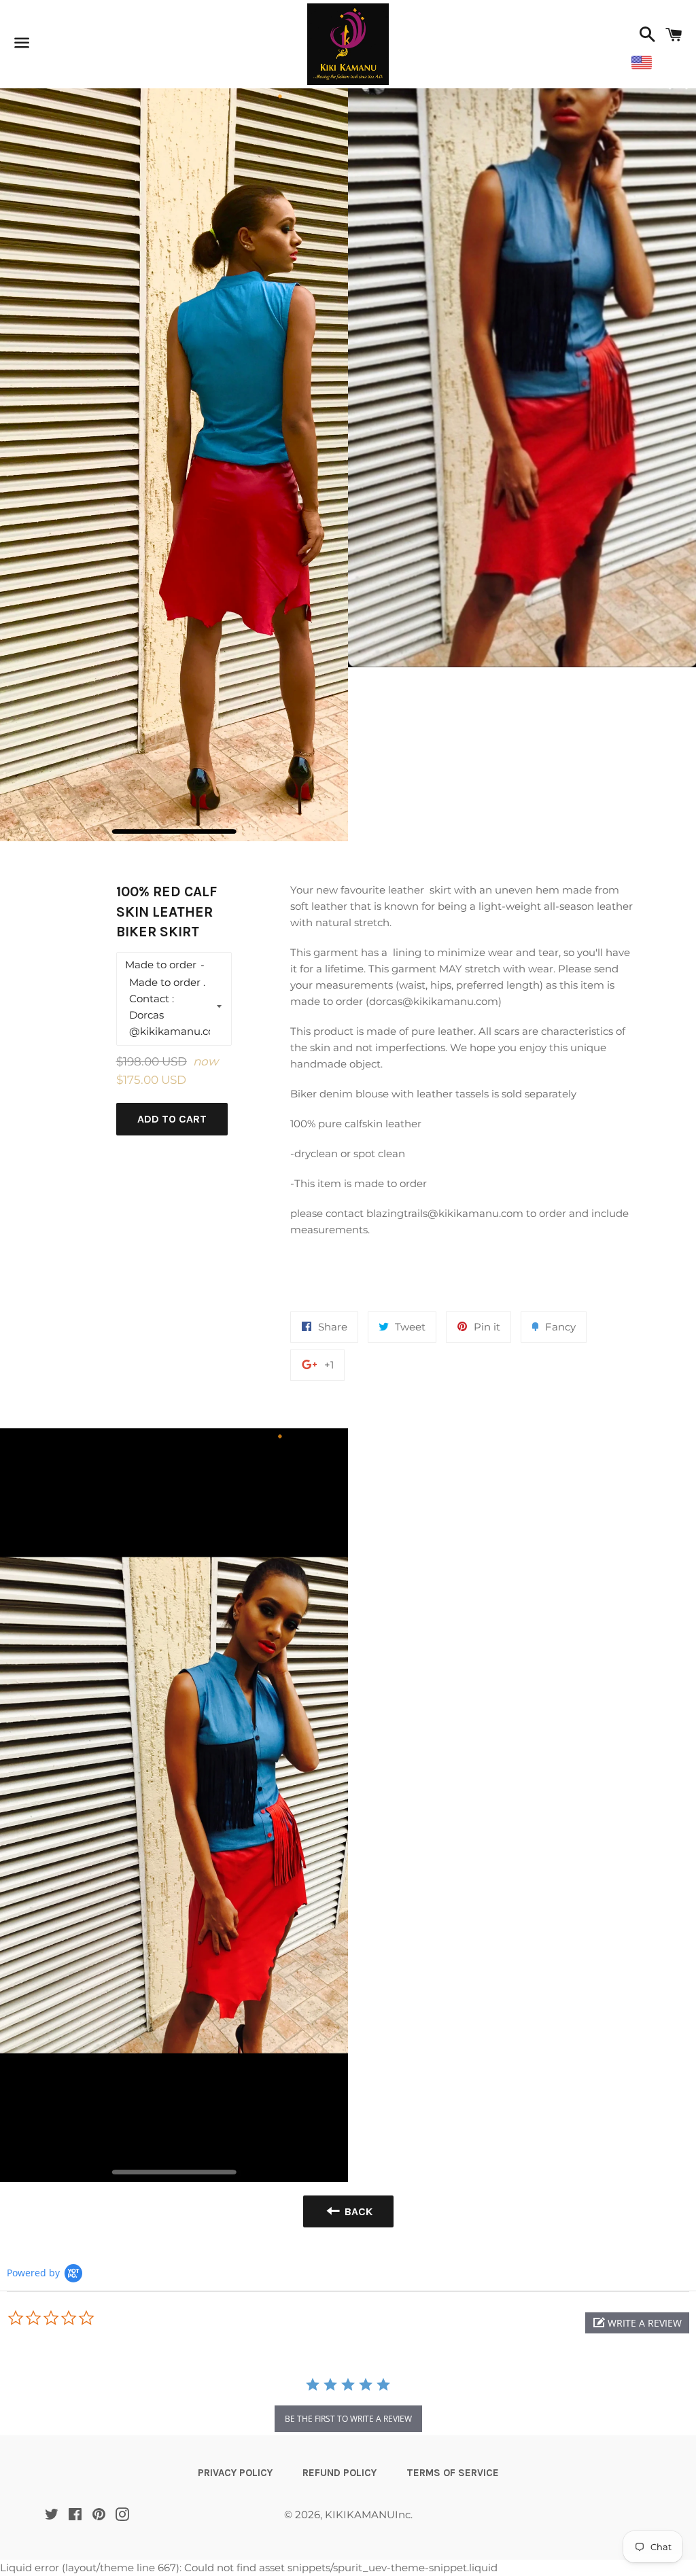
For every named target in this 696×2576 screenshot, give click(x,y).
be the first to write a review (348, 2419)
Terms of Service (453, 2473)
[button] (637, 2323)
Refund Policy (340, 2473)
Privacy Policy (235, 2473)
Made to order (161, 965)
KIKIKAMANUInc (368, 2515)
